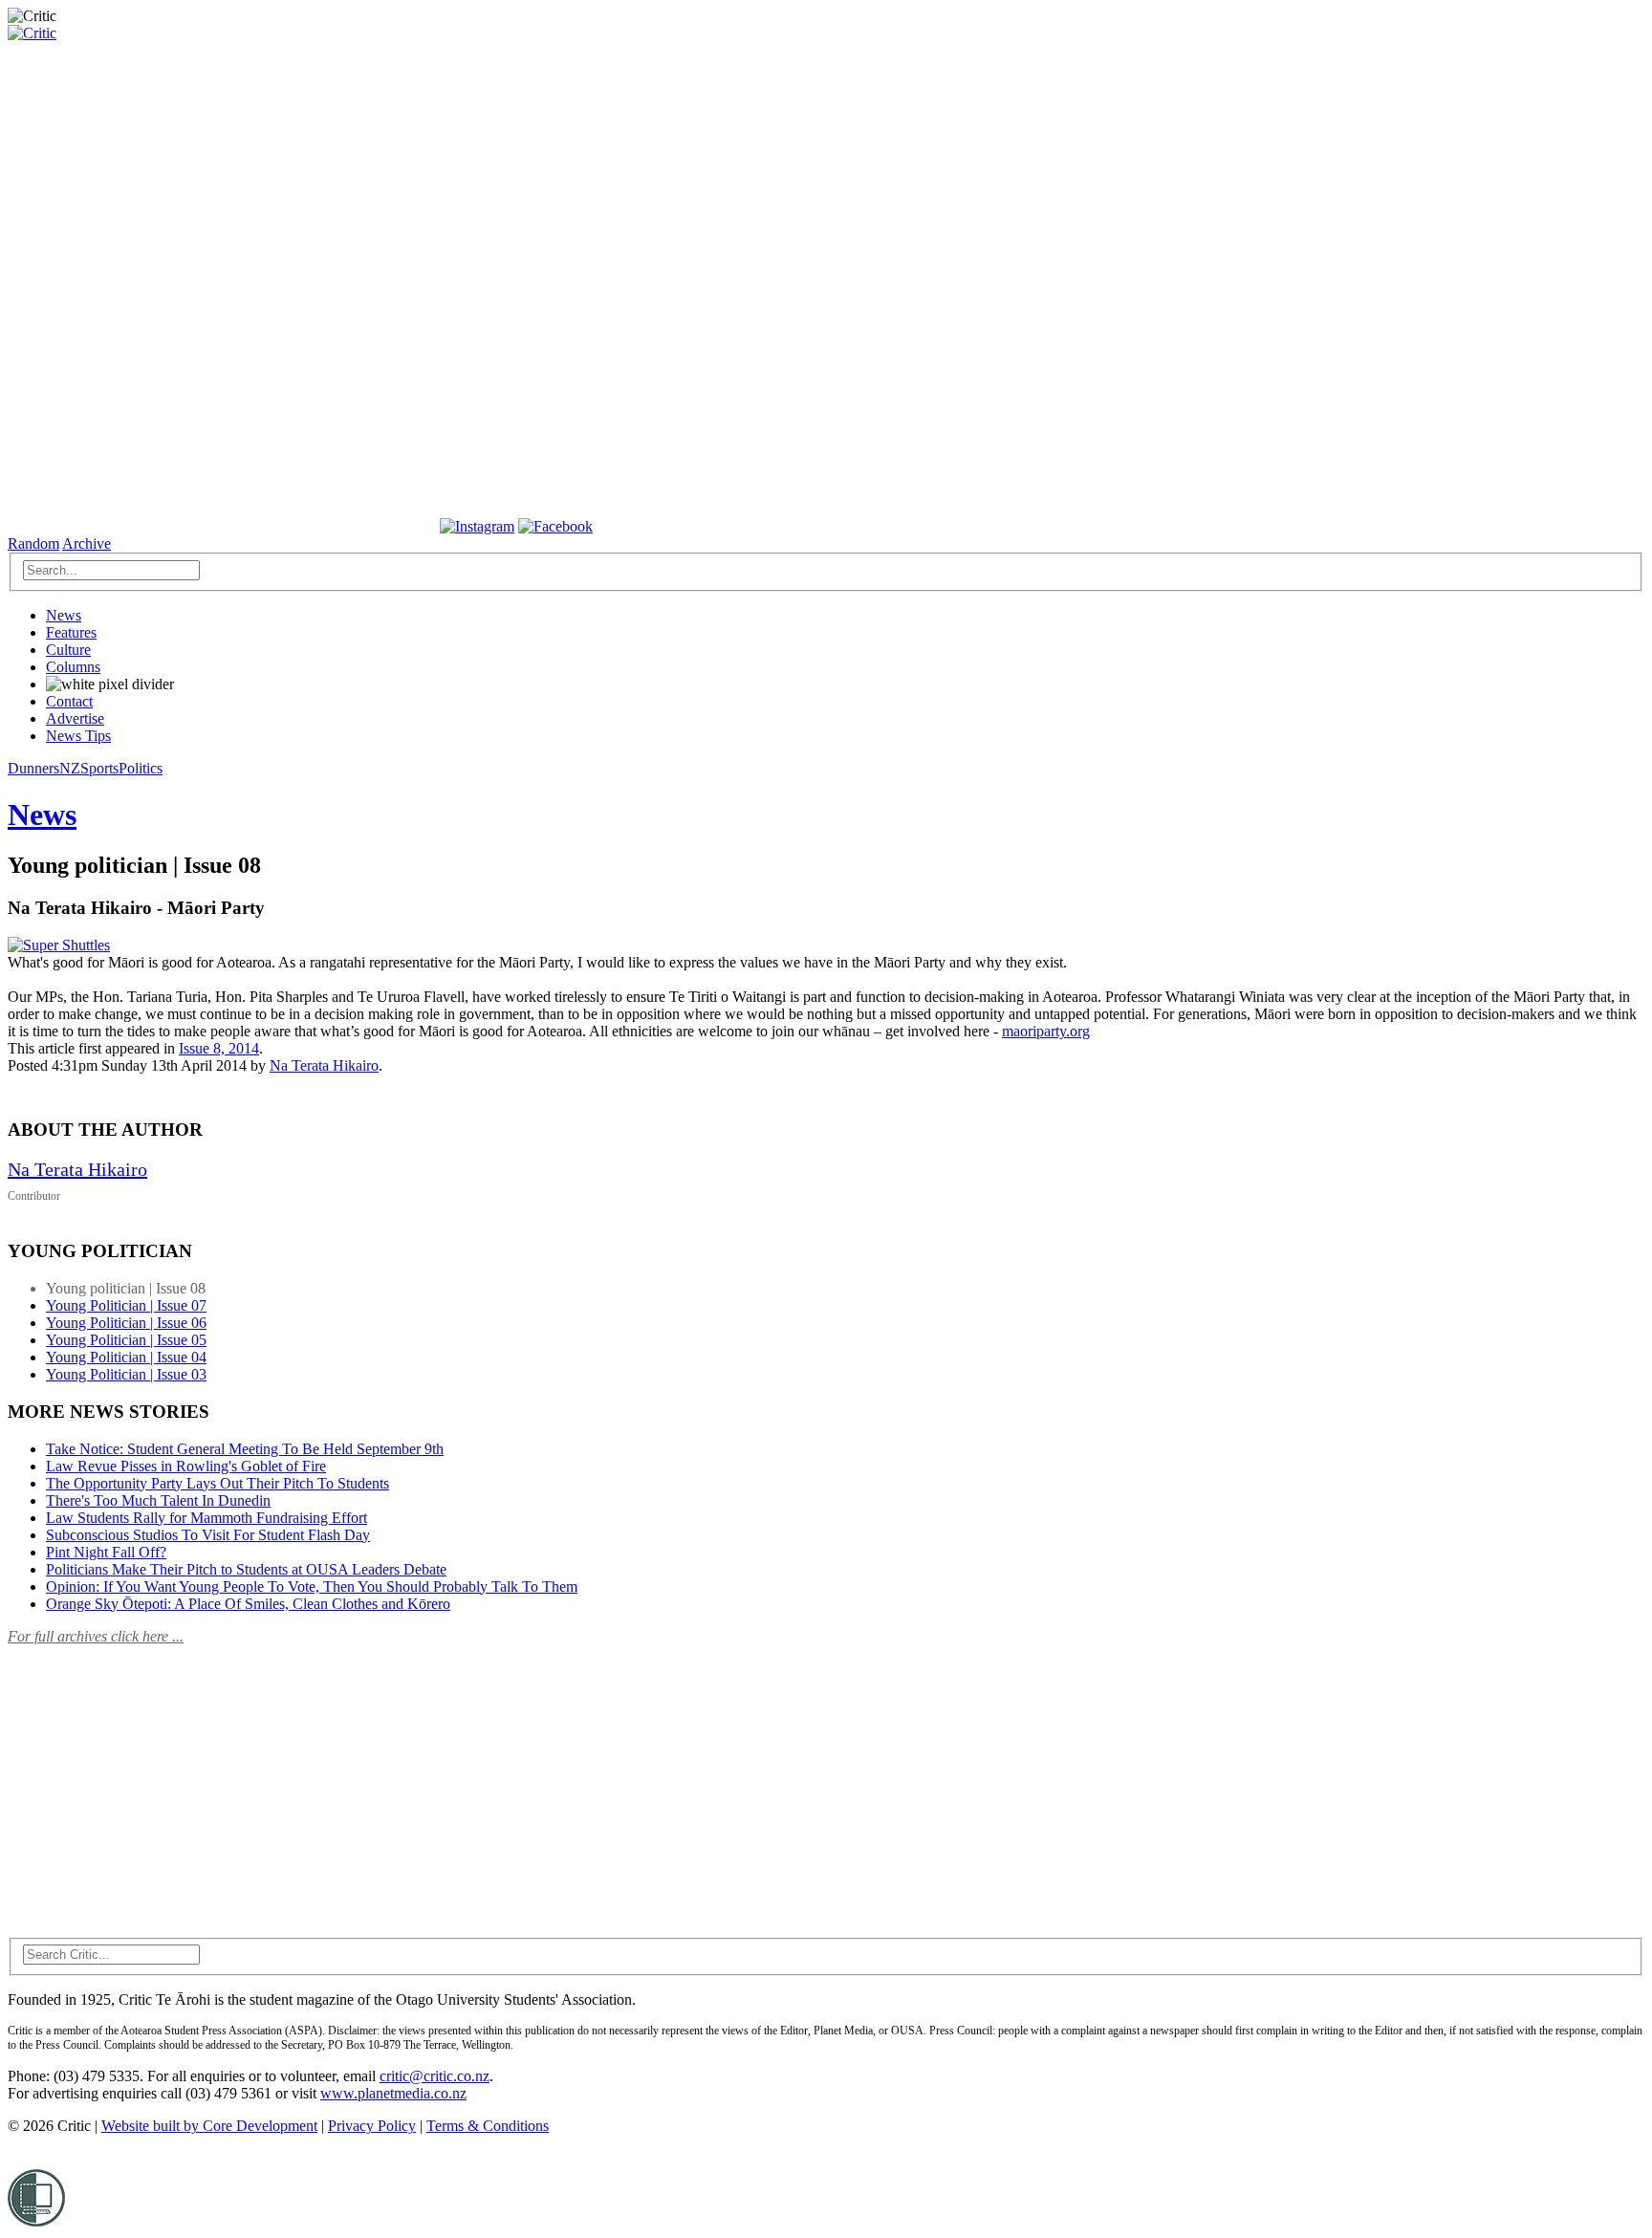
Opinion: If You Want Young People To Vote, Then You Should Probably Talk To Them (312, 1586)
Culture (68, 650)
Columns (73, 667)
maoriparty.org (1046, 1031)
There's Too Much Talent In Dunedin (158, 1500)
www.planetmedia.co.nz (393, 2093)
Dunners (33, 768)
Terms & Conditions (488, 2126)
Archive (87, 543)
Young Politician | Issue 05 (126, 1340)
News (64, 615)
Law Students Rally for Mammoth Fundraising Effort (206, 1518)
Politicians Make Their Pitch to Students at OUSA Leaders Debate (246, 1569)
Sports (99, 768)
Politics (141, 768)
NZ (70, 768)
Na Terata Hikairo (324, 1065)
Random (33, 543)
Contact (69, 701)
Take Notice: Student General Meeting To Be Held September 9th (245, 1449)
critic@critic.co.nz (435, 2076)
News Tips (78, 736)
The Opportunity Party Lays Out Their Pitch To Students (217, 1483)
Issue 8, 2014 (219, 1048)
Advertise (75, 718)
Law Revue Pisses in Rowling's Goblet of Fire (186, 1466)
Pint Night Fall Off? (106, 1552)
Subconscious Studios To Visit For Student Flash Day (208, 1535)
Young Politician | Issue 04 (126, 1357)
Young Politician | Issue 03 (126, 1374)
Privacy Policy (372, 2126)
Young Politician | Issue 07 (126, 1305)
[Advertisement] (151, 1780)
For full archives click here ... (96, 1636)
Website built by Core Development (209, 2126)
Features (71, 632)
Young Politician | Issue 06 (126, 1323)
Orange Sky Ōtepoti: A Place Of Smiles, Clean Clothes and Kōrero (248, 1604)
